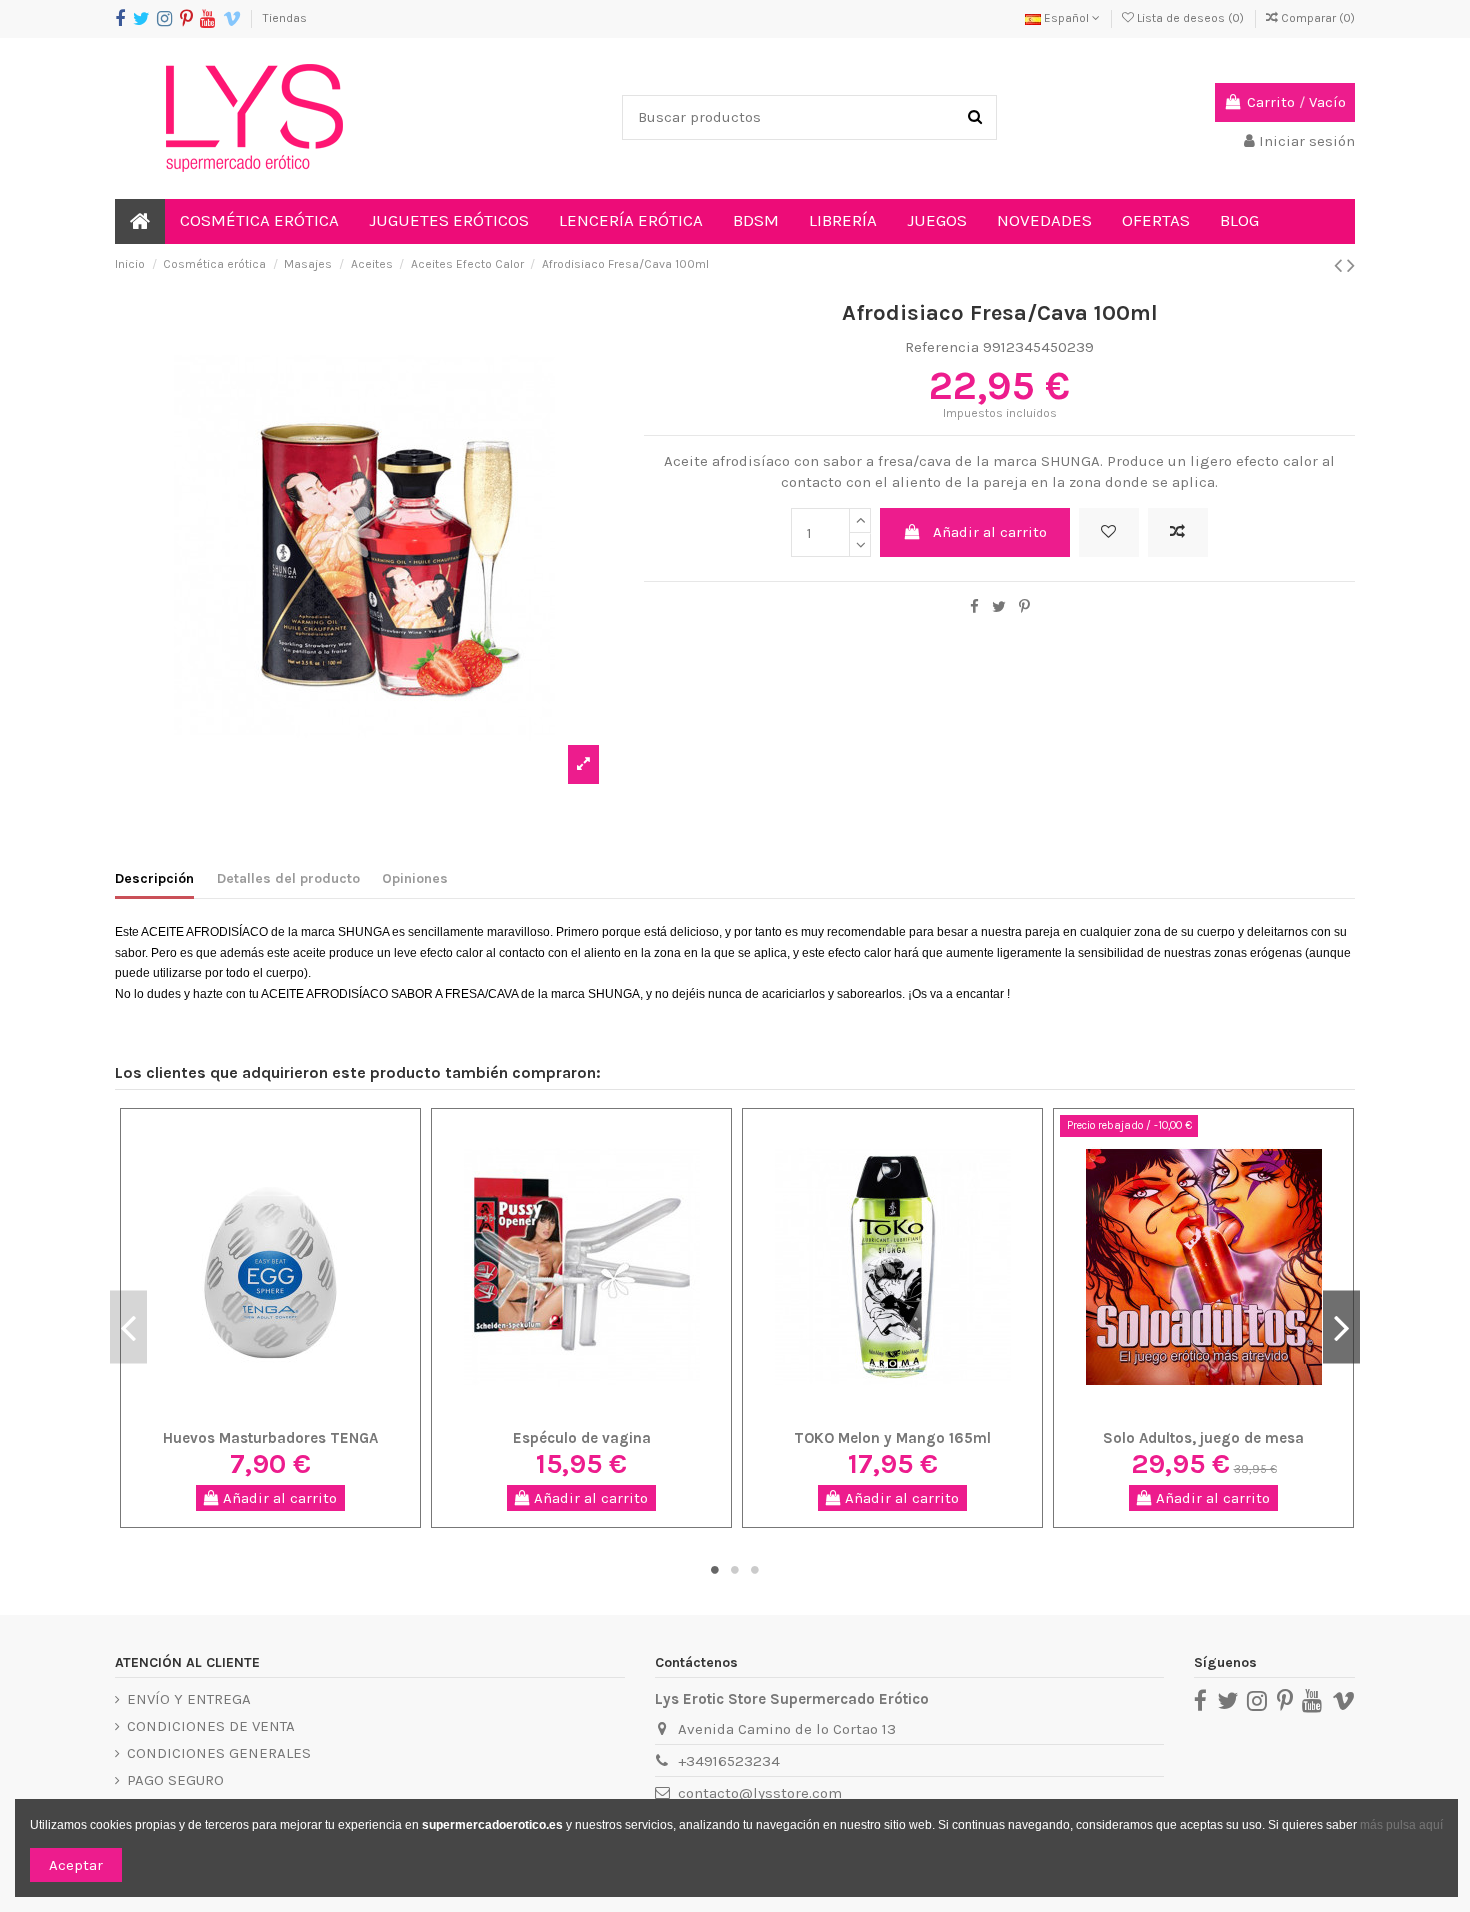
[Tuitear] (999, 607)
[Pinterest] (1024, 607)
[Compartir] (974, 607)
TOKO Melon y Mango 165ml (892, 1438)
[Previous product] (1340, 265)
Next (1341, 1326)
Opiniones (415, 878)
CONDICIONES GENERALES (219, 1753)
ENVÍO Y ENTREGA (189, 1699)
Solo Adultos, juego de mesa (1203, 1438)
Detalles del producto (288, 878)
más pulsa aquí (1400, 1825)
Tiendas (285, 18)
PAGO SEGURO (175, 1780)
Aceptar (76, 1865)
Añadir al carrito (990, 532)
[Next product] (1351, 265)
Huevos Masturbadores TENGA (270, 1438)
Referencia (942, 347)
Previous (128, 1326)
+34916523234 (729, 1761)
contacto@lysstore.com (760, 1793)
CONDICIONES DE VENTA (211, 1726)
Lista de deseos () (1190, 18)
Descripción (154, 878)
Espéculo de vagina (582, 1438)
